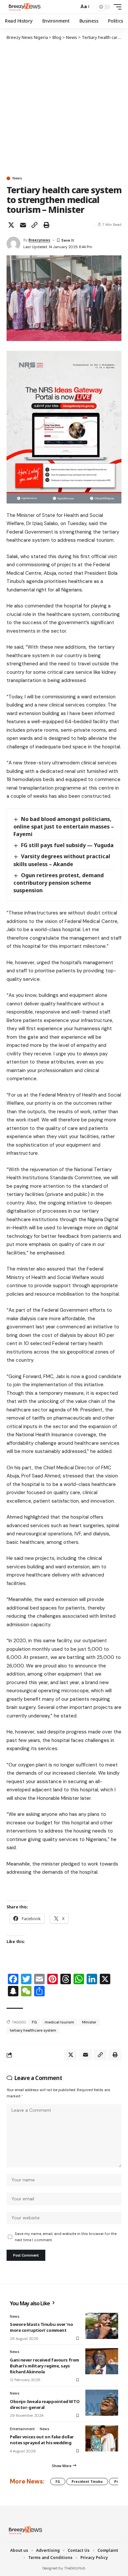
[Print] (46, 225)
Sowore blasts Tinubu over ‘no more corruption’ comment (41, 2327)
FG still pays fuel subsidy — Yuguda (67, 845)
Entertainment (22, 2429)
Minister (89, 2022)
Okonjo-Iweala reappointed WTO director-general (45, 2404)
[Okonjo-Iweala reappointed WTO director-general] (102, 2403)
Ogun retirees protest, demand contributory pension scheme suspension (59, 883)
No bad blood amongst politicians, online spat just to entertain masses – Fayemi (64, 827)
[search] (72, 7)
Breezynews (39, 240)
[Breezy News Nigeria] (24, 7)
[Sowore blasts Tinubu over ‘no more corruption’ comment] (102, 2326)
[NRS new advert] (64, 427)
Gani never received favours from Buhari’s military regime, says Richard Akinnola (44, 2366)
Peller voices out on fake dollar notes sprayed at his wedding (42, 2440)
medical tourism (59, 2022)
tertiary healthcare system (33, 2030)
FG (34, 2022)
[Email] (23, 225)
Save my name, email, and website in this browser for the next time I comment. (66, 2237)
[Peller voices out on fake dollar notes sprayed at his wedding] (102, 2438)
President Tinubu (87, 2482)
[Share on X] (11, 225)
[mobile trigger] (116, 7)
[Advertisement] (64, 108)
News (17, 178)
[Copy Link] (34, 225)
